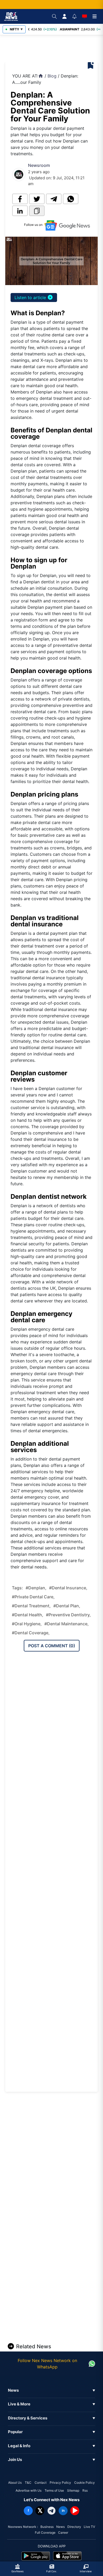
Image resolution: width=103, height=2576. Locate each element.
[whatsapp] (71, 199)
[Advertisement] (55, 49)
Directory (74, 2527)
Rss (85, 2490)
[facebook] (20, 199)
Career (63, 2532)
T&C (28, 2483)
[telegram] (54, 199)
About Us (15, 2483)
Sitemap (73, 2490)
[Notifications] (74, 16)
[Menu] (95, 16)
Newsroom (39, 165)
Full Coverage (45, 2532)
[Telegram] (51, 2511)
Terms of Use (54, 2490)
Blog (52, 76)
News (60, 2527)
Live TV (89, 2527)
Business (47, 2527)
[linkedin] (20, 211)
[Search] (54, 16)
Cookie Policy (85, 2483)
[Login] (64, 16)
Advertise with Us (29, 2490)
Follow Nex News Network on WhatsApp (47, 2364)
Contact (41, 2483)
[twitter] (37, 199)
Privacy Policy (60, 2483)
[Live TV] (85, 16)
